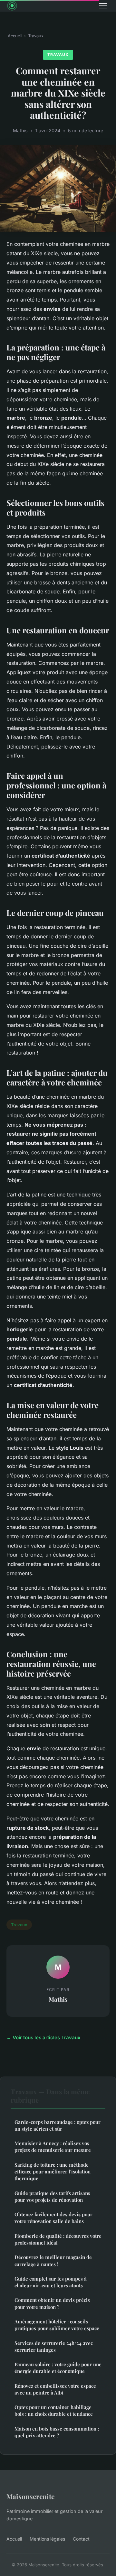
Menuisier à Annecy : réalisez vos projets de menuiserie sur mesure (53, 2147)
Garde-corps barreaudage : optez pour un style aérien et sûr (58, 2125)
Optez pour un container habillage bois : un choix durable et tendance (54, 2410)
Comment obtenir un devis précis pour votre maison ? (52, 2303)
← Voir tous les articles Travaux (43, 2037)
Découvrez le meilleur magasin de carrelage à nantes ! (53, 2260)
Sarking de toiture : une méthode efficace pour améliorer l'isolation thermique (53, 2172)
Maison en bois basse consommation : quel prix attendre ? (57, 2432)
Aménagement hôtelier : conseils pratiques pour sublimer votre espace (57, 2325)
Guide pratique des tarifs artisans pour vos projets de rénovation (52, 2196)
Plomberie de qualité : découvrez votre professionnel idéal (58, 2239)
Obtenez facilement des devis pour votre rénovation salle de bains (53, 2218)
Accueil (15, 36)
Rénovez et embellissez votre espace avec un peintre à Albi (55, 2389)
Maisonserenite (30, 2496)
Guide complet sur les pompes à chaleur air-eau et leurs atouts (51, 2282)
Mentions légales (47, 2539)
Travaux (36, 36)
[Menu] (103, 6)
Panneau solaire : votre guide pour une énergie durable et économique (58, 2368)
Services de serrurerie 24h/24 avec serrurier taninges (54, 2346)
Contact (81, 2539)
